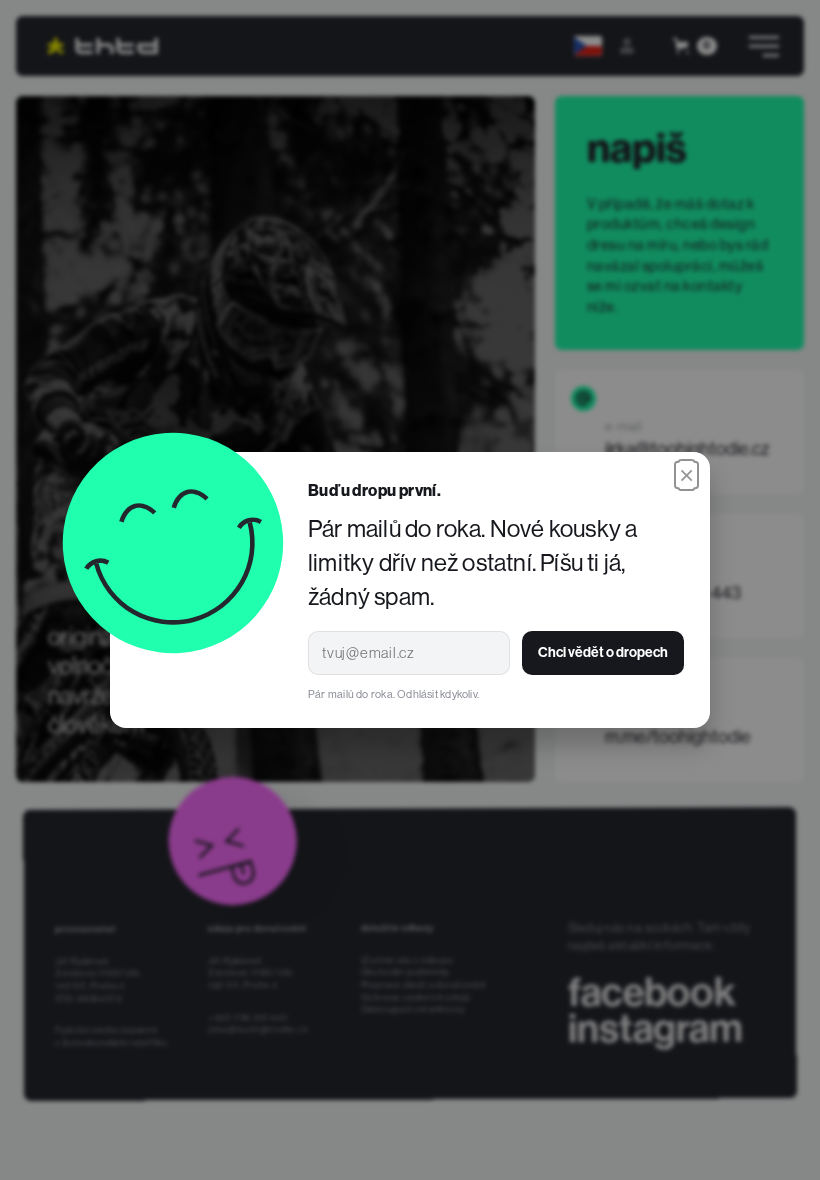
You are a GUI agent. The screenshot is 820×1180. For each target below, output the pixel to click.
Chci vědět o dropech (603, 652)
